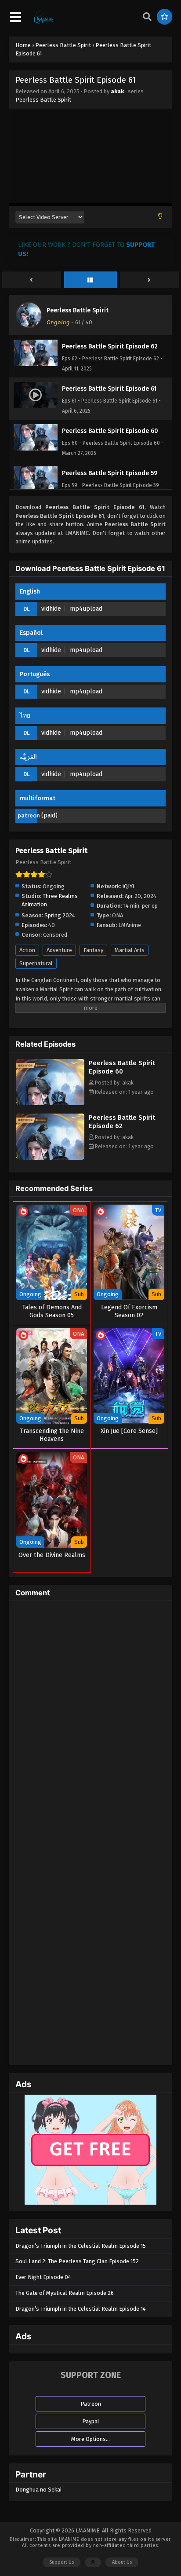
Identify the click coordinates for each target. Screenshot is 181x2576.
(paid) (49, 815)
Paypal (91, 2421)
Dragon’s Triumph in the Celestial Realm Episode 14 (81, 2309)
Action (27, 950)
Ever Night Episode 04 (43, 2277)
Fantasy (93, 950)
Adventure (59, 950)
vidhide (51, 609)
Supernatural (36, 963)
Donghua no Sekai (38, 2490)
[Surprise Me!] (165, 17)
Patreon (91, 2404)
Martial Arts (130, 950)
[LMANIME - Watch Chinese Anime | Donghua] (43, 22)
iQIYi (128, 886)
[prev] (32, 280)
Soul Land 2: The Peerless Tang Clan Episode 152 (77, 2261)
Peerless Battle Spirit (43, 100)
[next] (149, 280)
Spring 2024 (60, 915)
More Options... (90, 2439)
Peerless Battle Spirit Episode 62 (122, 1122)
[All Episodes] (90, 280)
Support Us (62, 2562)
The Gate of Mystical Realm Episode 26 (65, 2293)
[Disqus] (90, 1718)
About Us (122, 2562)
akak (117, 91)
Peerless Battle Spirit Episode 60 (122, 1067)
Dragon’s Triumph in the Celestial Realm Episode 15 (81, 2246)
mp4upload (86, 609)
